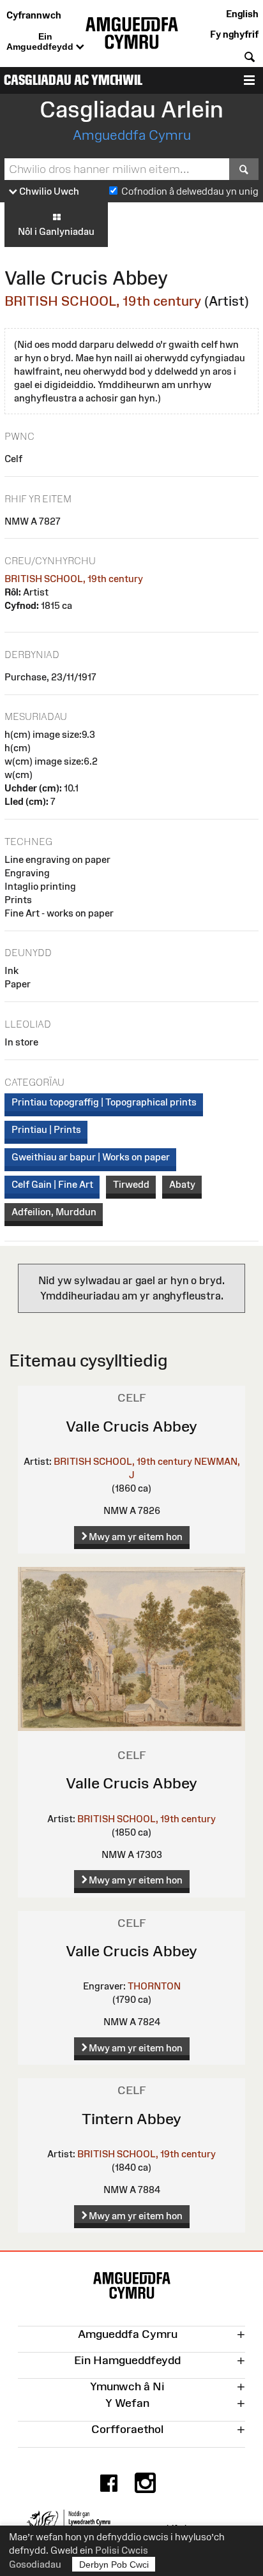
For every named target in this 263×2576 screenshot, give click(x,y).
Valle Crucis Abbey (131, 1426)
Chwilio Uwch (48, 191)
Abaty (182, 1184)
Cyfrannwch (34, 15)
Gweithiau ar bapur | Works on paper (91, 1157)
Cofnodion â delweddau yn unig (190, 191)
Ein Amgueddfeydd (41, 41)
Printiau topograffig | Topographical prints (104, 1102)
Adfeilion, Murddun (54, 1212)
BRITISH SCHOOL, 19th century (103, 301)
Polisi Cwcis (122, 2550)
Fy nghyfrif (234, 34)
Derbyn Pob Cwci (114, 2565)
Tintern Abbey (131, 2119)
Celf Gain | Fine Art (52, 1184)
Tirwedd (131, 1184)
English (242, 14)
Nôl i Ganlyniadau (56, 231)
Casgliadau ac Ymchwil (73, 80)
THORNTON (154, 1986)
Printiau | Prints (46, 1129)
